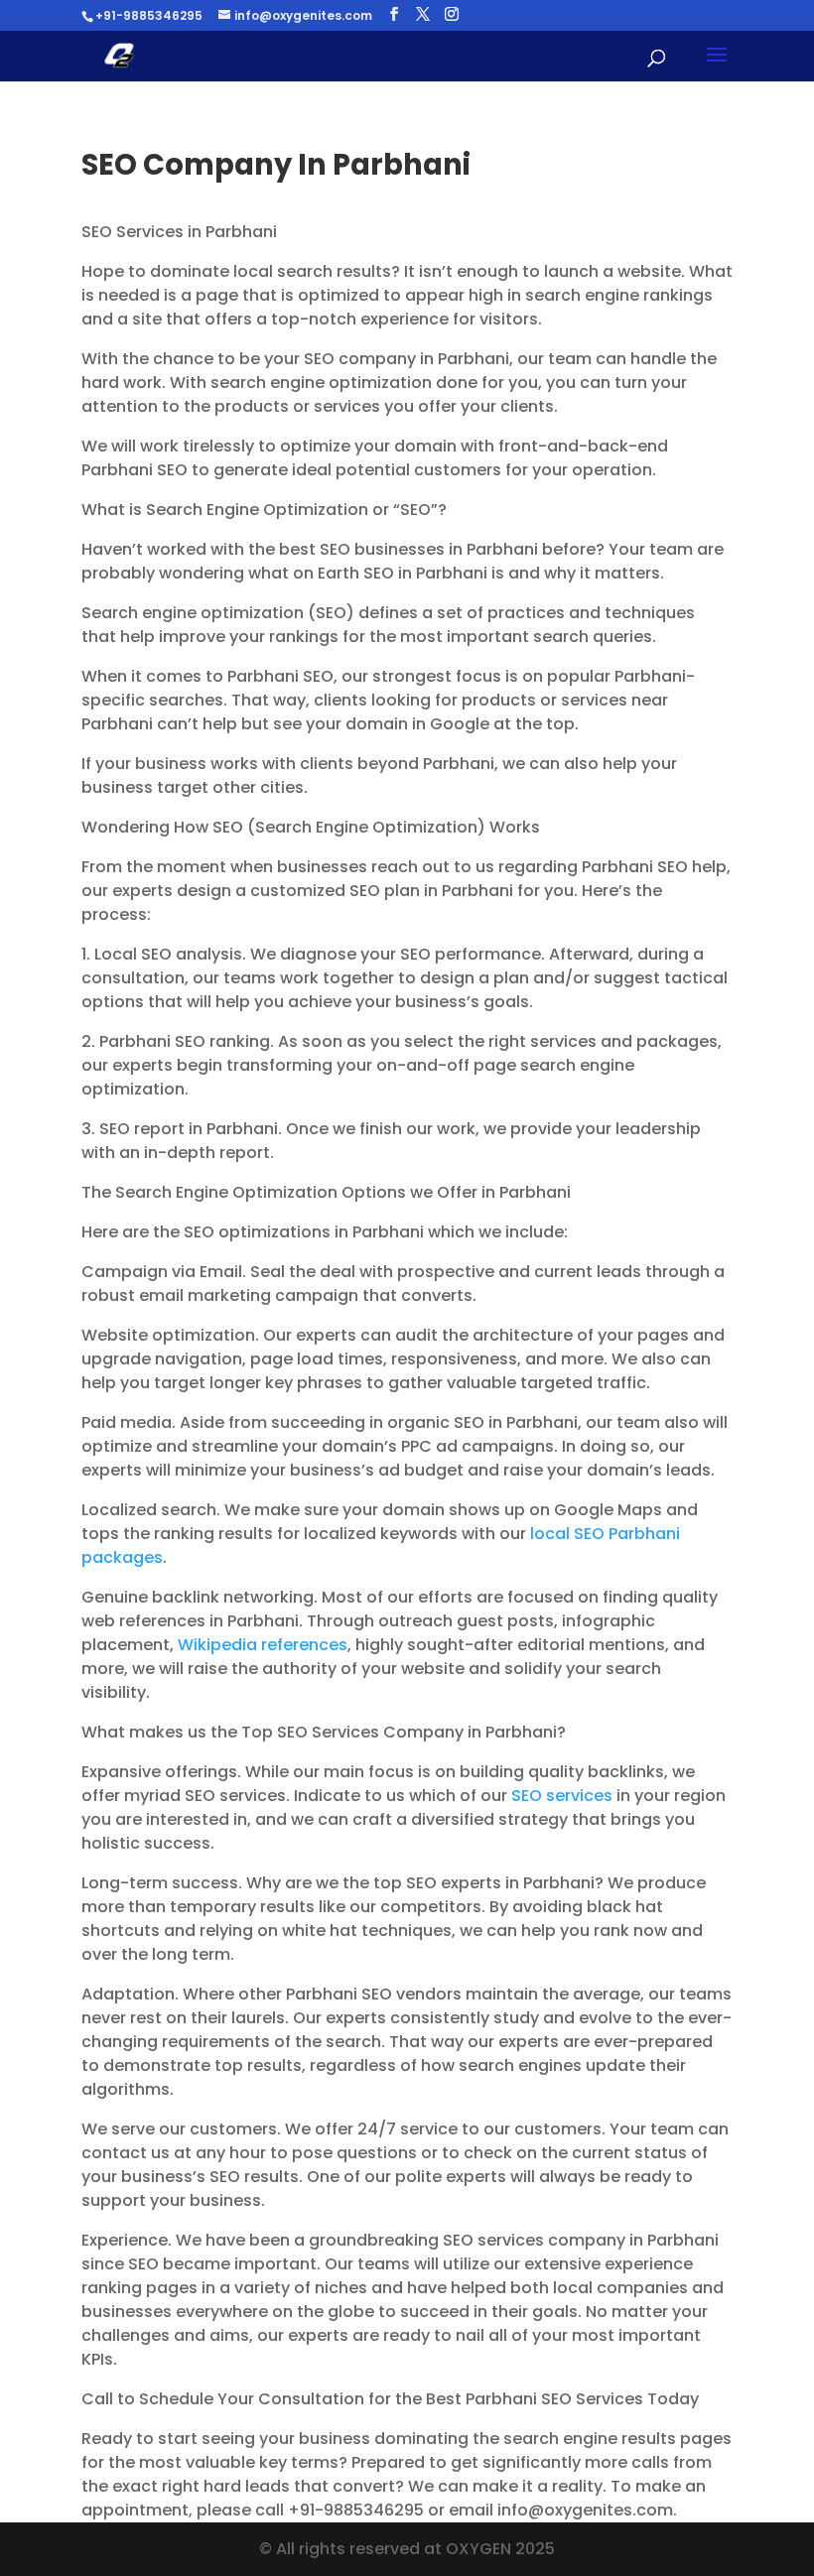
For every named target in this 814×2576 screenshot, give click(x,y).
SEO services (562, 1796)
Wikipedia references (263, 1645)
